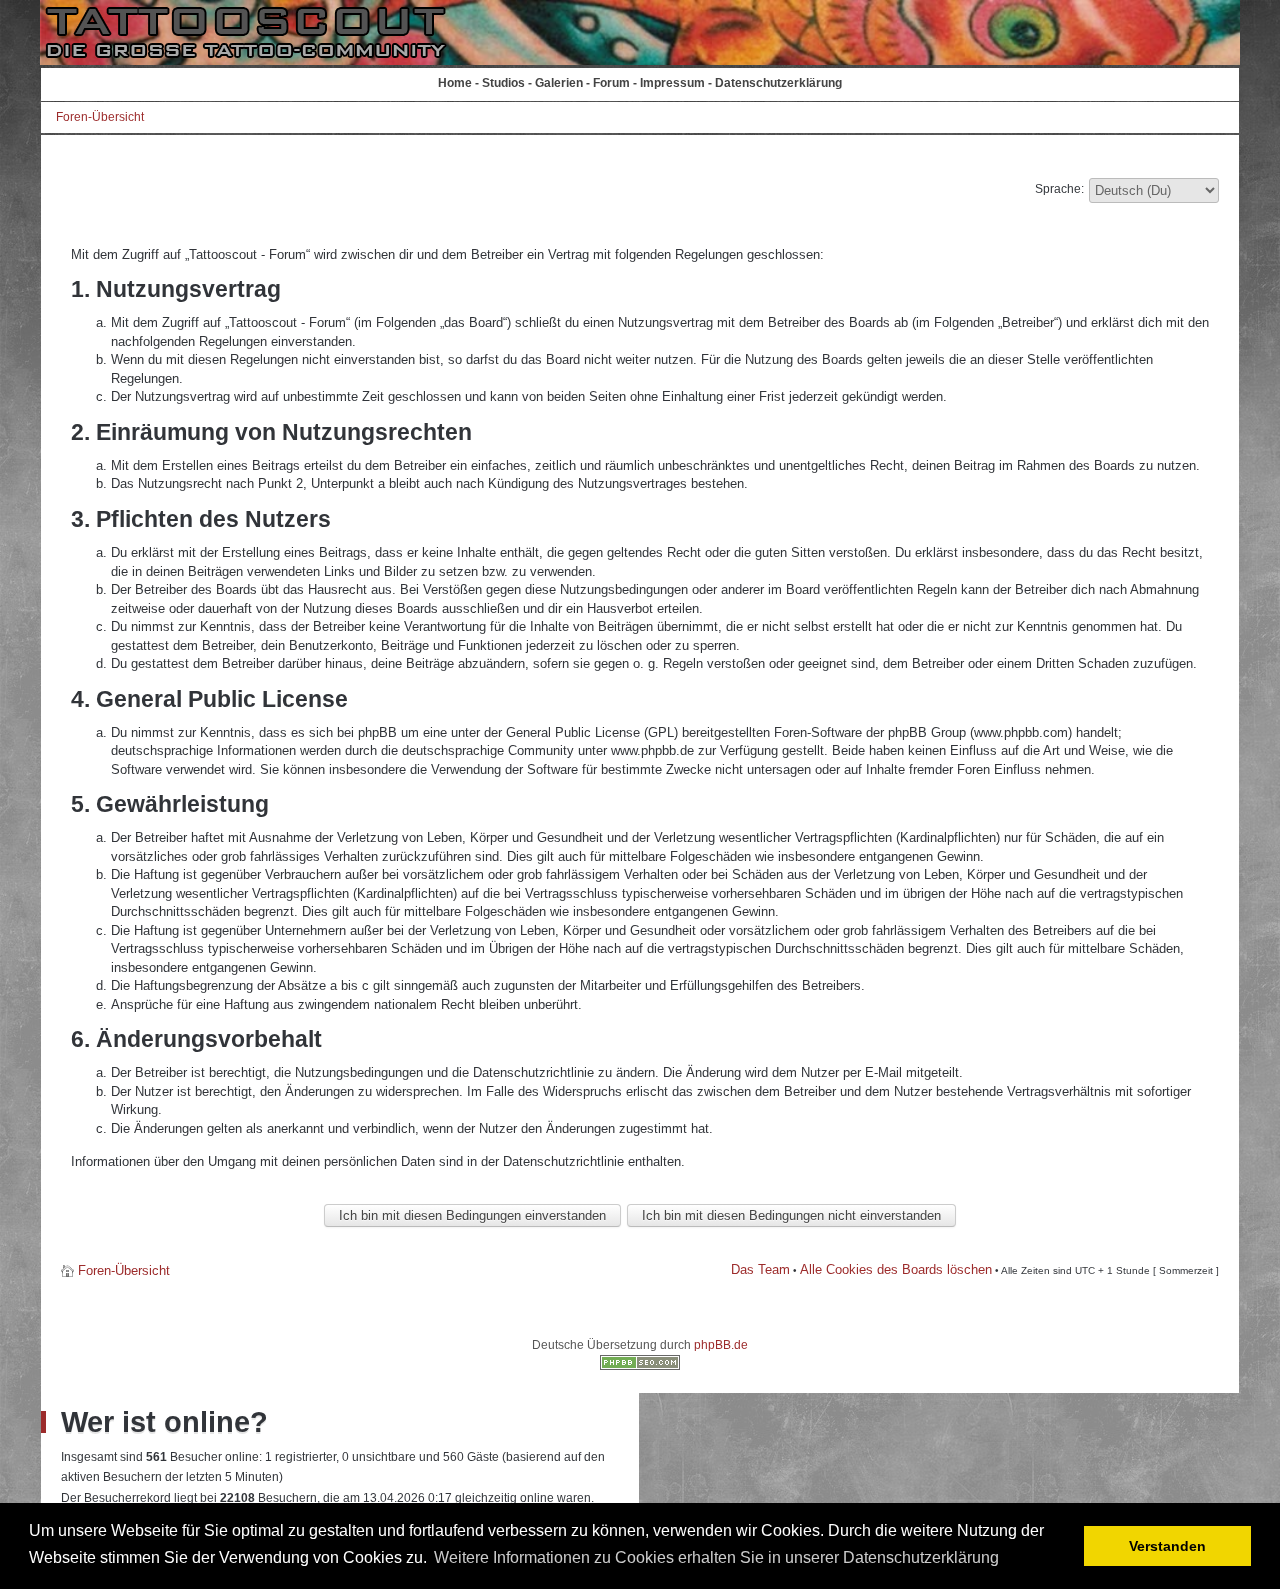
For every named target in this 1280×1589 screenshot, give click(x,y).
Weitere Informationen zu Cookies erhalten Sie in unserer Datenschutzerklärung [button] (716, 1557)
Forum (611, 83)
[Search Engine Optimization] (640, 1366)
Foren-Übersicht (100, 117)
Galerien (559, 83)
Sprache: (1059, 189)
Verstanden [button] (1167, 1546)
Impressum (672, 83)
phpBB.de (721, 1345)
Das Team (760, 1269)
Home (455, 83)
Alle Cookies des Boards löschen (896, 1269)
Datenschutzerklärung (778, 83)
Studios (503, 83)
